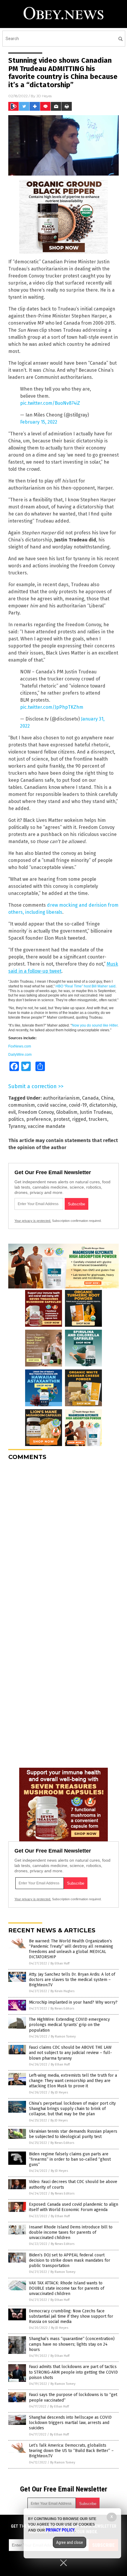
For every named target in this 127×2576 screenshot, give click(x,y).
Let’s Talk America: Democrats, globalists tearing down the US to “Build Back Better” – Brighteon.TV (71, 2451)
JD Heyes (44, 96)
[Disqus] (63, 1539)
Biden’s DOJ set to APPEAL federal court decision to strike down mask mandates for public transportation (70, 2260)
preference (39, 1119)
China (107, 1098)
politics (16, 1119)
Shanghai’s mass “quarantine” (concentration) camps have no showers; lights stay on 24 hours (72, 2344)
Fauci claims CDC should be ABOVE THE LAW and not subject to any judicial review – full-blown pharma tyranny (70, 2053)
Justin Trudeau (96, 1112)
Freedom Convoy (36, 1112)
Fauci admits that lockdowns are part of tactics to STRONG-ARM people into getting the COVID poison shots (73, 2372)
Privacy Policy (60, 2530)
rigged (79, 1119)
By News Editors (62, 2009)
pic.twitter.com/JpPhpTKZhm (52, 707)
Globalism (67, 1112)
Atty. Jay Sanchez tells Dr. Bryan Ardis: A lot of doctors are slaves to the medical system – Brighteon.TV (72, 1980)
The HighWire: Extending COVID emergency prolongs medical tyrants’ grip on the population (69, 2025)
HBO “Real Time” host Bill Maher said (86, 986)
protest (62, 1119)
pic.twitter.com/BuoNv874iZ (50, 403)
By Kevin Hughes (62, 1991)
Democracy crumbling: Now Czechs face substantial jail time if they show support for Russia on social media (71, 2316)
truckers (98, 1119)
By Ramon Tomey (63, 2036)
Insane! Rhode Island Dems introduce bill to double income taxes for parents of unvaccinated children (71, 2232)
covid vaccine (52, 1105)
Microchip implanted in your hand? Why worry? (73, 2002)
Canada (90, 1098)
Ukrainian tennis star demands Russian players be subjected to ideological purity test (73, 2134)
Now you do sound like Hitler (95, 1025)
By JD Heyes (59, 2092)
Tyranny (17, 1126)
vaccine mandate (47, 1126)
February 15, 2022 (39, 422)
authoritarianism (61, 1098)
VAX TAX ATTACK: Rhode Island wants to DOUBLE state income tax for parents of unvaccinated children (67, 2288)
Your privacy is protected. (33, 1221)
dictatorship (103, 1105)
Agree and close (70, 2542)
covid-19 (78, 1105)
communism (22, 1105)
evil (12, 1112)
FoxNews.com (20, 1046)
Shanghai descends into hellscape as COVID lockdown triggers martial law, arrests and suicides (70, 2423)
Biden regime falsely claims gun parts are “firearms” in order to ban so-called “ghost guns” (70, 2159)
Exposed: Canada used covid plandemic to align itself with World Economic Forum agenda (74, 2207)
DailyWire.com (20, 1055)
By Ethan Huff (60, 1963)
